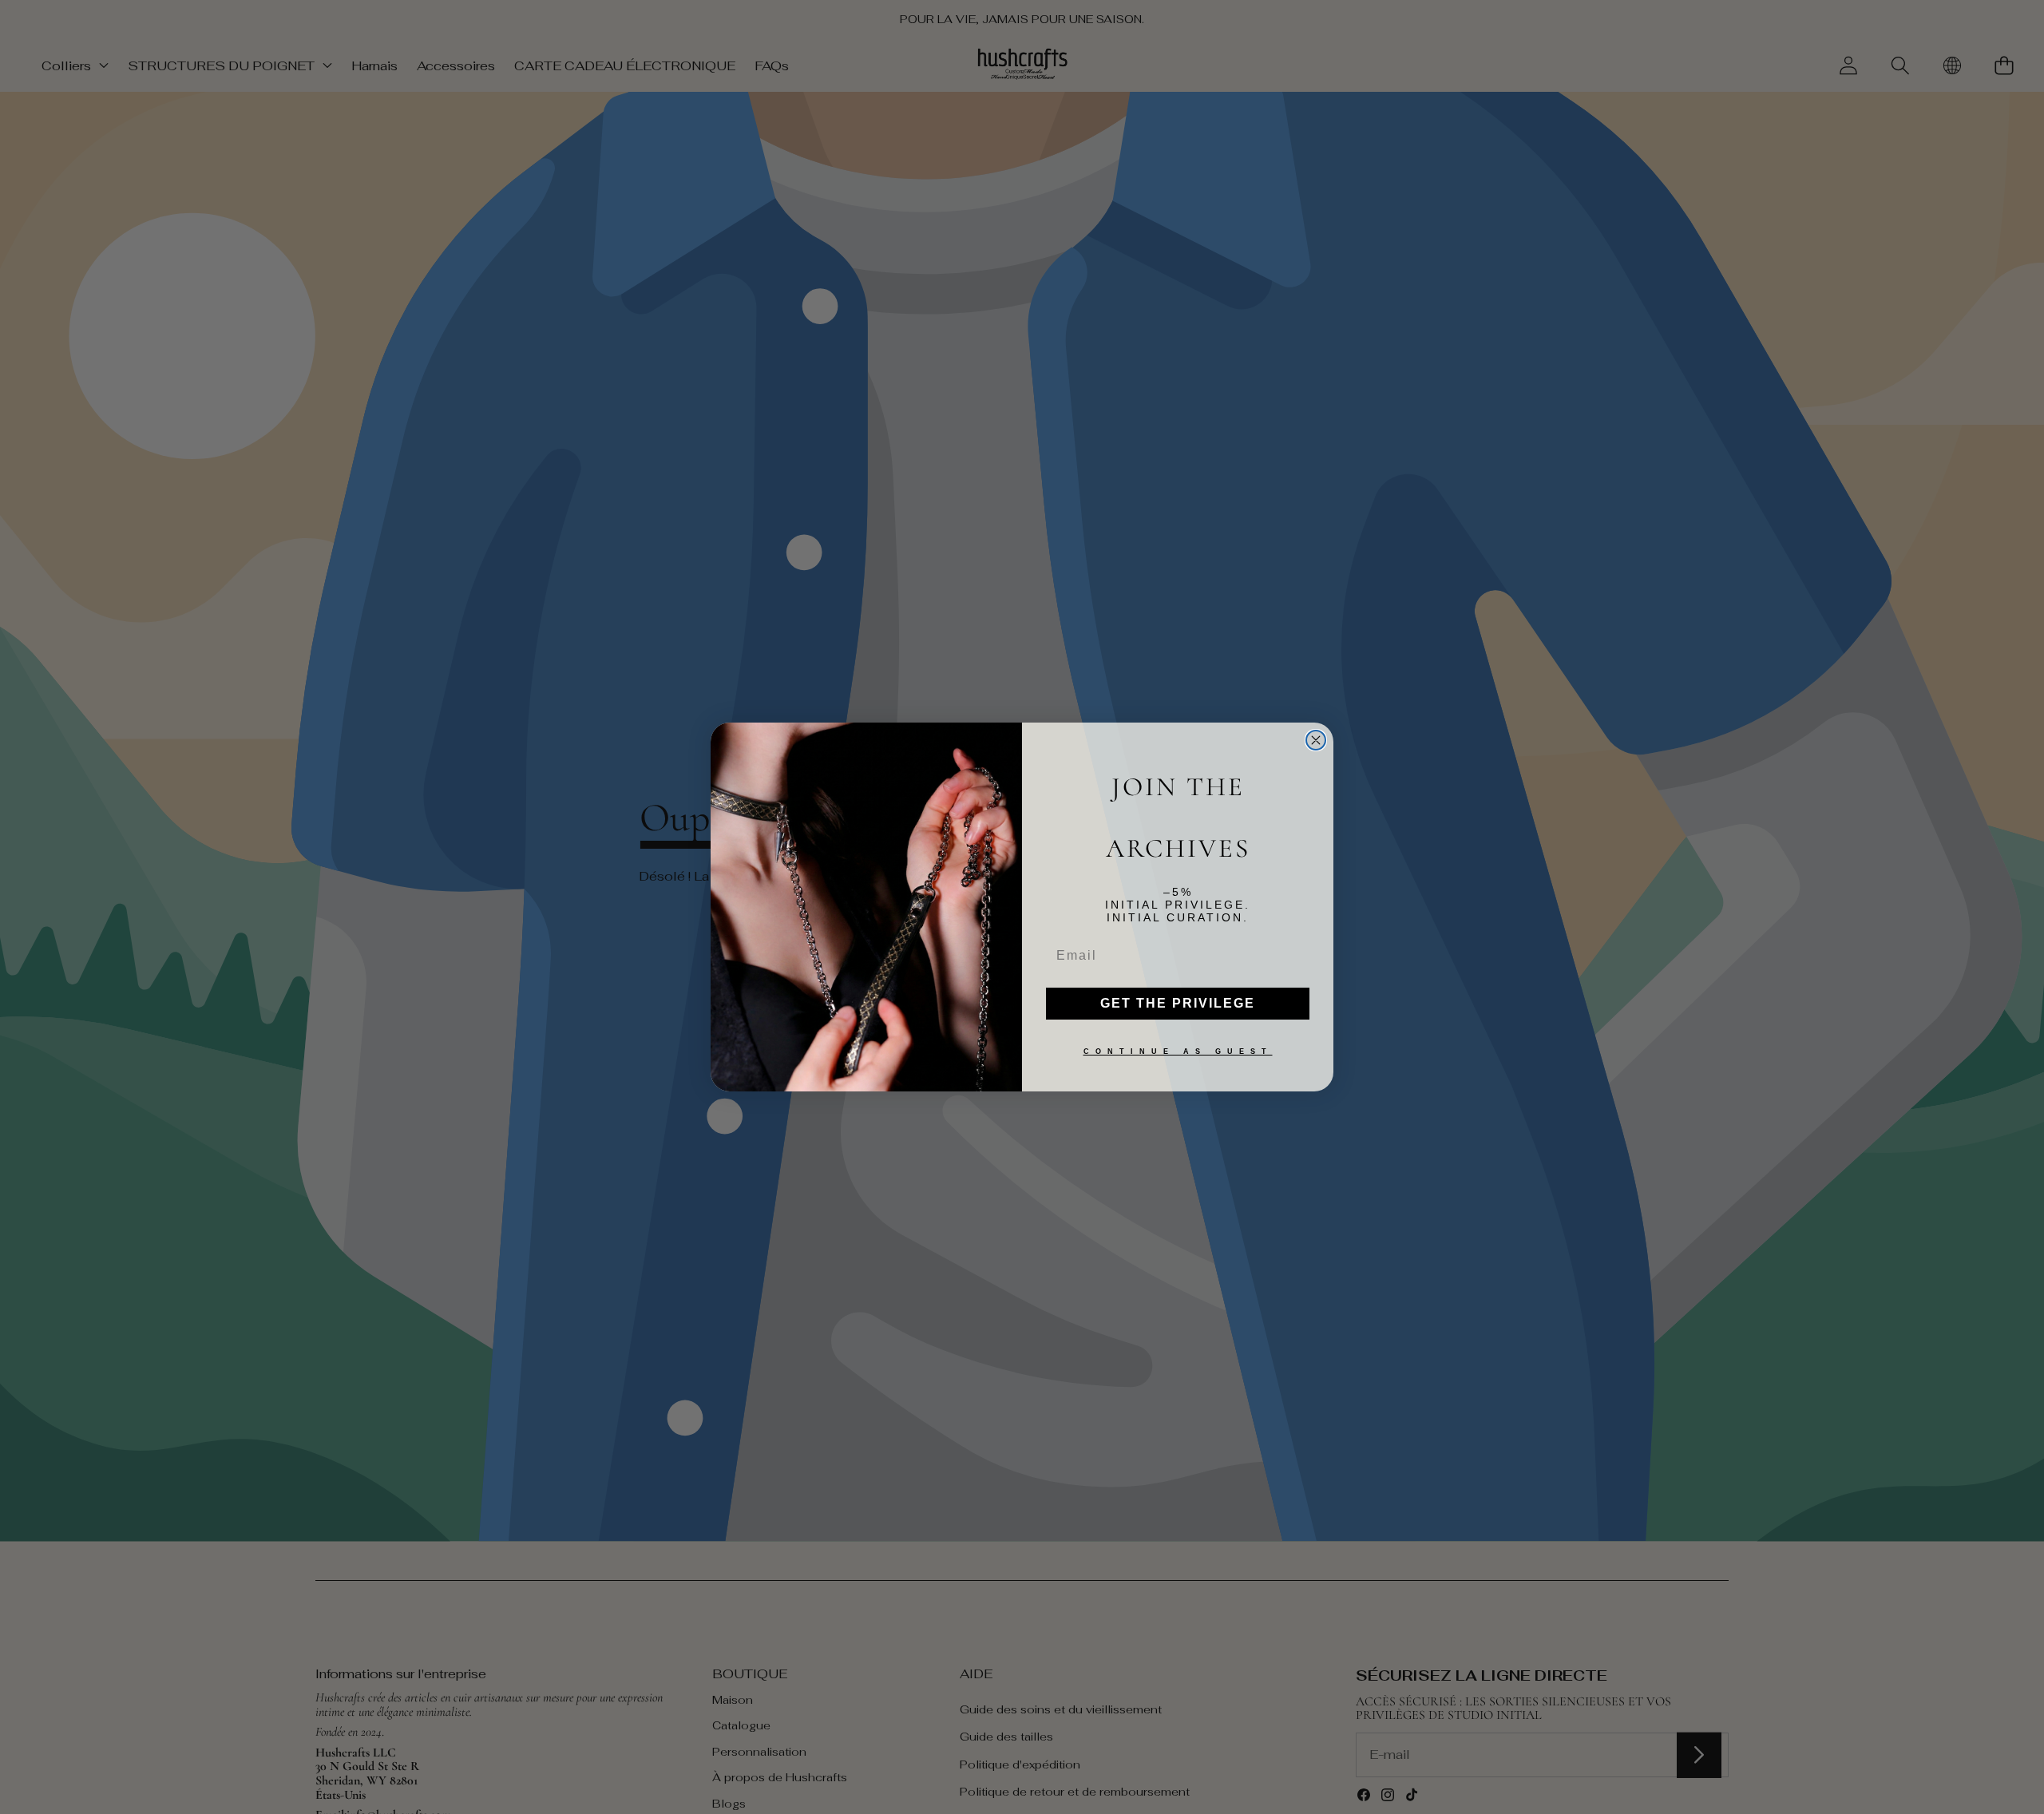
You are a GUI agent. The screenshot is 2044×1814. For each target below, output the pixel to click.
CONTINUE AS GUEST (1178, 1052)
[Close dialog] (1316, 740)
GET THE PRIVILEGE (1178, 1003)
